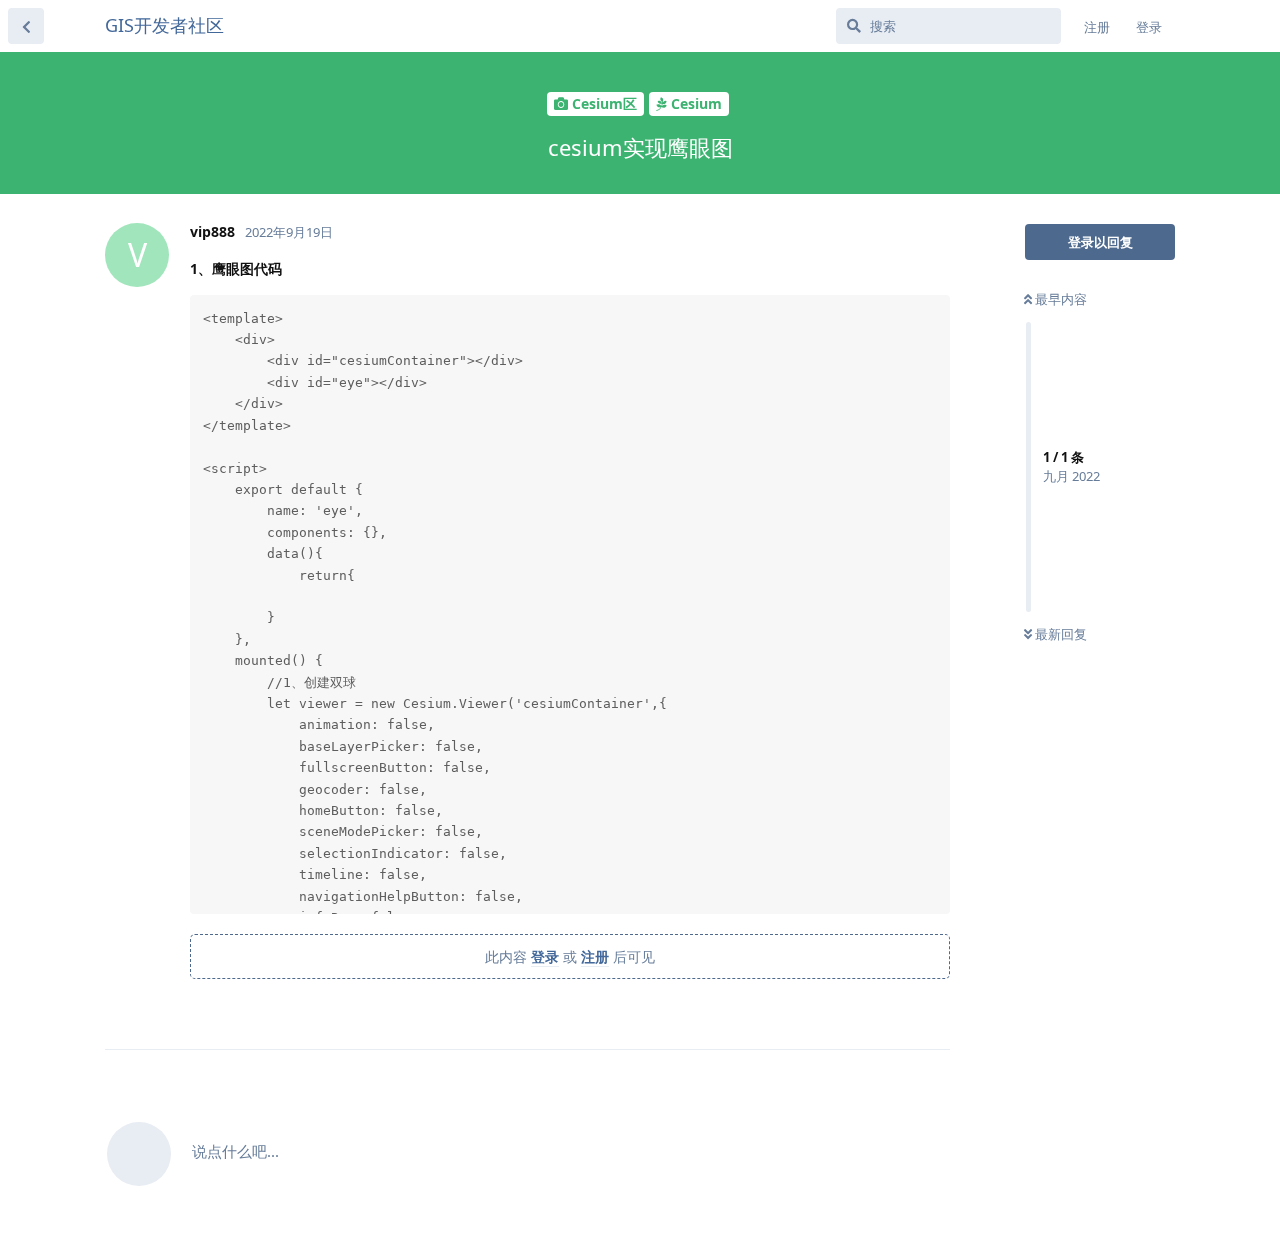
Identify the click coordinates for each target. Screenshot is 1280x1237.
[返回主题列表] (26, 26)
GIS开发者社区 (164, 25)
